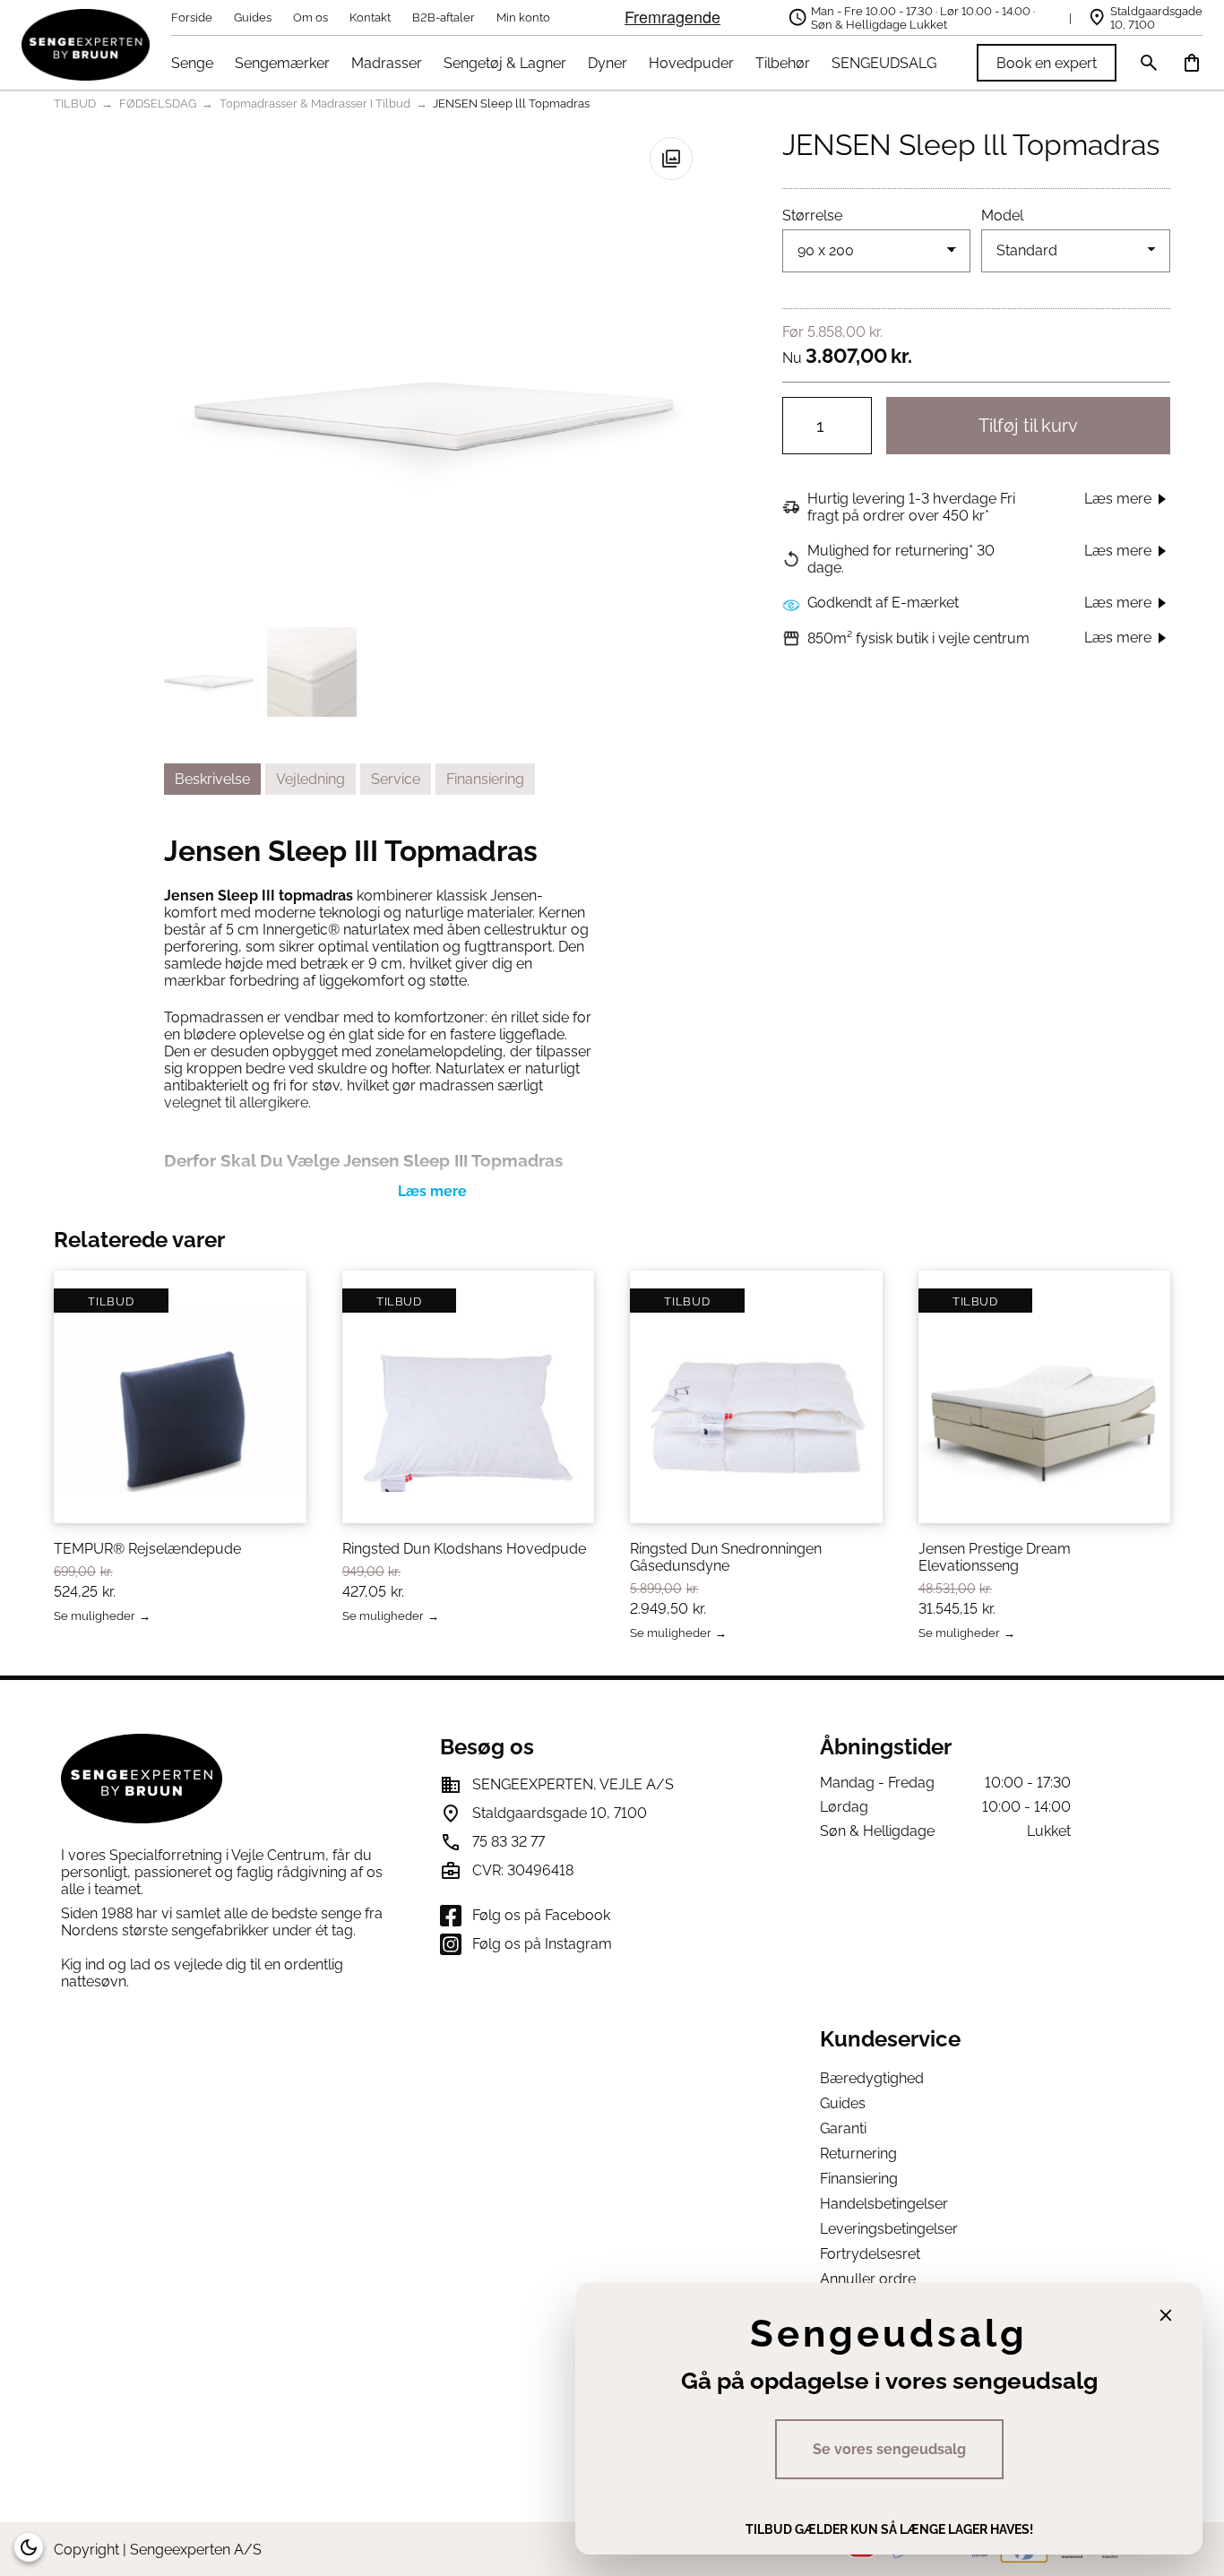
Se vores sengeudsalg (889, 2449)
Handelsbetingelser (884, 2204)
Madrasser (387, 63)
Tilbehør (783, 63)
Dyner (608, 63)
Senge (192, 63)
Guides (253, 17)
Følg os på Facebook (541, 1915)
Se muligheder (95, 1617)
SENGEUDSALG (884, 63)
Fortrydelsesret (870, 2254)
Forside (192, 17)
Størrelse (812, 215)
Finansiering (859, 2179)
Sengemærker (282, 63)
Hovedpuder (691, 63)
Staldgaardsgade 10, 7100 (1156, 18)
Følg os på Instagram (542, 1944)
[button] (671, 159)
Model (1002, 215)
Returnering (858, 2154)
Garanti (843, 2128)
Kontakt (370, 17)
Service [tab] (396, 779)
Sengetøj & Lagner (505, 63)
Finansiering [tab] (485, 779)
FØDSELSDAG (158, 103)
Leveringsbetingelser (889, 2229)
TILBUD (75, 103)
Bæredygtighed (872, 2078)
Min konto (523, 17)
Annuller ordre (868, 2279)
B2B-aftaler (444, 17)
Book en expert (1047, 63)
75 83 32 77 (509, 1842)
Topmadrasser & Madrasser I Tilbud (315, 103)
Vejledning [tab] (310, 779)
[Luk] (1166, 2315)
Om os (310, 17)
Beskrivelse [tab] (212, 779)
